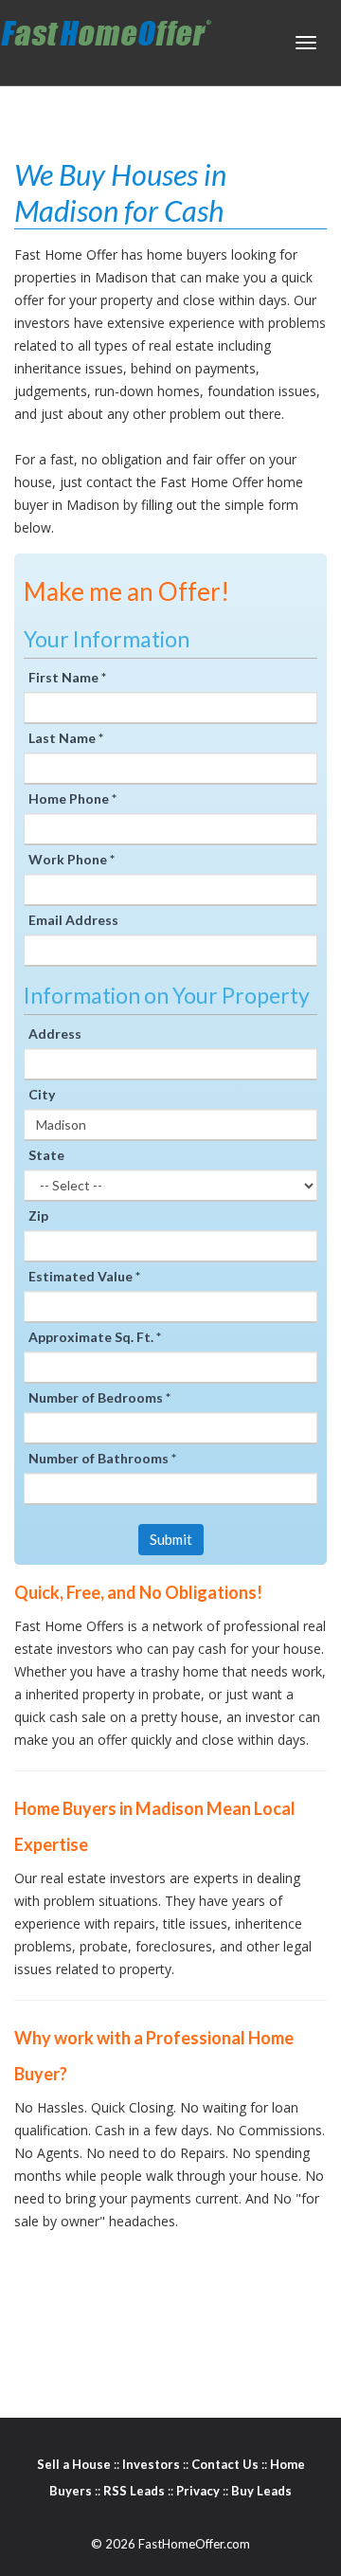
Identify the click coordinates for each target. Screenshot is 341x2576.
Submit (171, 1539)
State (46, 1155)
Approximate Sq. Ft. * (95, 1337)
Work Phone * (72, 859)
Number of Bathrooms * (102, 1458)
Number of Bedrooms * (99, 1397)
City (42, 1094)
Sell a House (74, 2464)
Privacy (198, 2491)
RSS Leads (134, 2491)
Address (55, 1034)
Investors (151, 2464)
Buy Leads (261, 2491)
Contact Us (225, 2464)
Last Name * (66, 738)
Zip (38, 1215)
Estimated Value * (84, 1276)
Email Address (73, 920)
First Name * (67, 677)
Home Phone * (72, 798)
